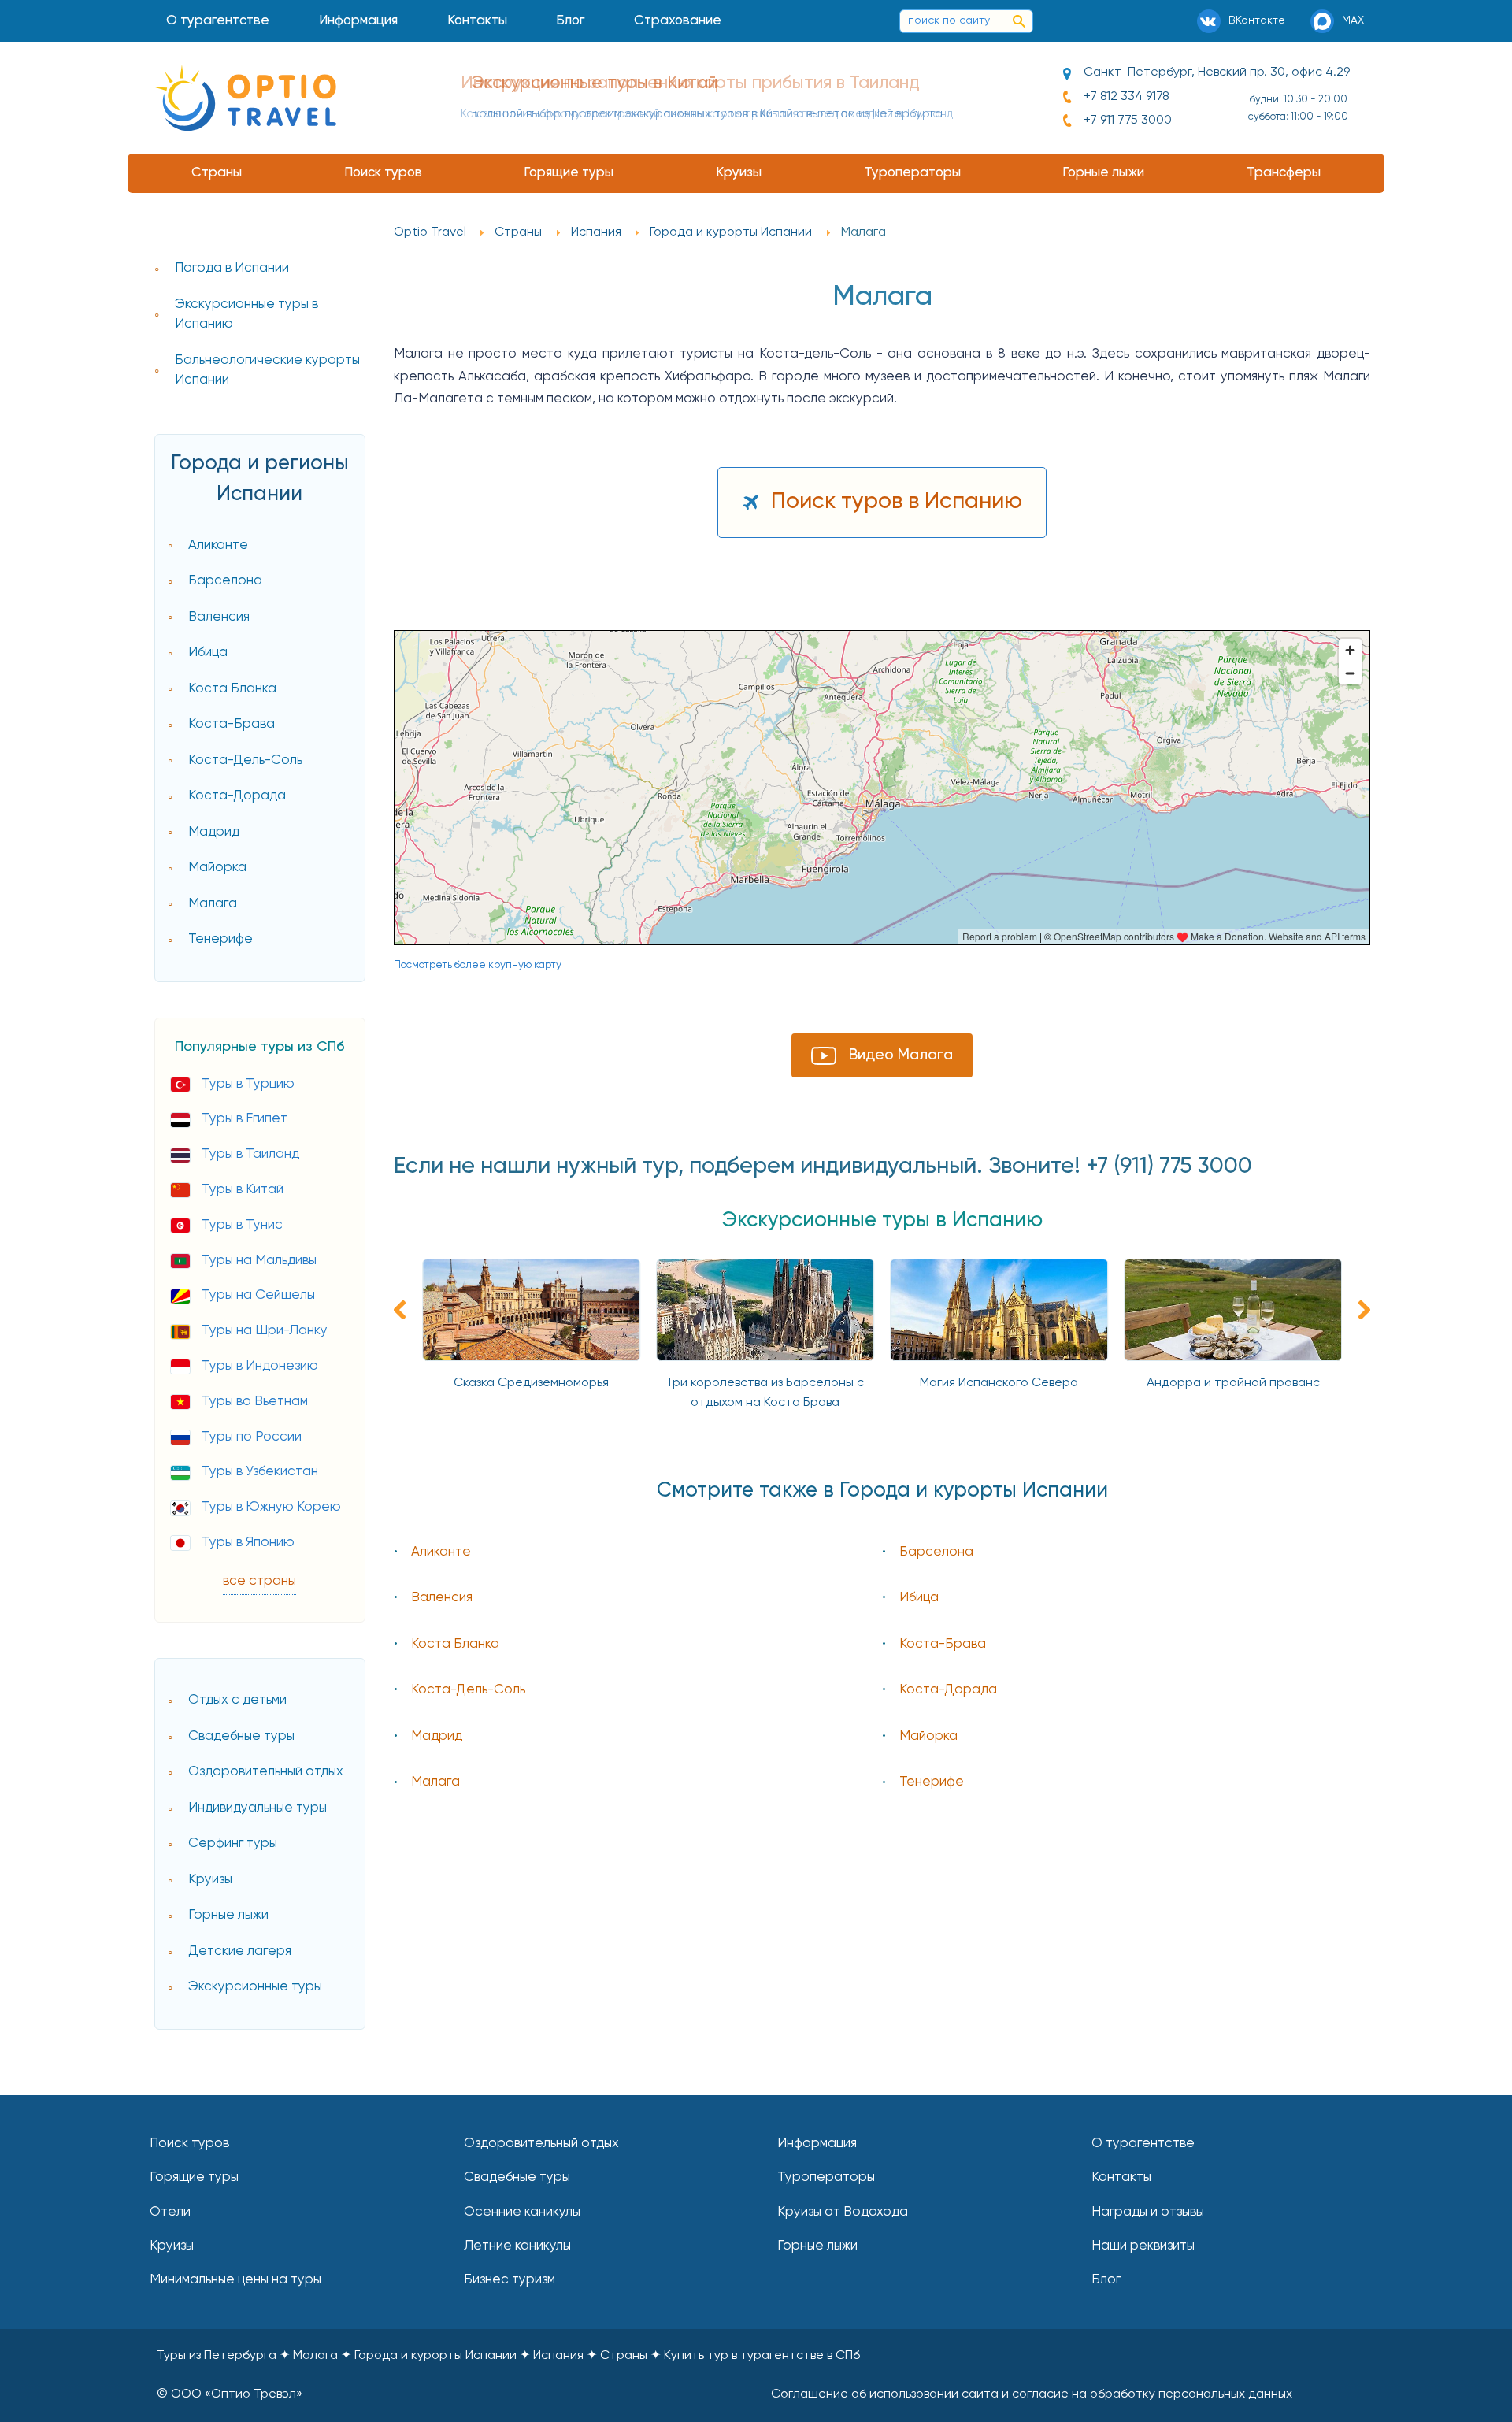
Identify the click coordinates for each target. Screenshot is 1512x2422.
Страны (217, 173)
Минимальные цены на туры (235, 2280)
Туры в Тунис (242, 1225)
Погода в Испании (232, 268)
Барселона (225, 581)
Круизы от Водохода (843, 2212)
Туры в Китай (243, 1190)
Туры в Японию (248, 1543)
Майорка (217, 868)
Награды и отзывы (1148, 2212)
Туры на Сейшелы (258, 1295)
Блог (570, 21)
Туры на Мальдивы (259, 1261)
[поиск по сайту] (1019, 21)
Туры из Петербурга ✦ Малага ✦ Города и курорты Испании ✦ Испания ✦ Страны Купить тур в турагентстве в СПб (508, 2356)
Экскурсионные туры (255, 1987)
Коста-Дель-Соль (245, 760)
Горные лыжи (1103, 173)
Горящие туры (569, 173)
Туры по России (252, 1437)
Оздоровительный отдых (266, 1772)
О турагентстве (218, 21)
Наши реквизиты (1143, 2246)
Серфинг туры (233, 1843)
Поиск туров (383, 173)
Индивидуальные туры (258, 1808)
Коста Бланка (232, 689)
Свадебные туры (241, 1736)
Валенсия (219, 617)
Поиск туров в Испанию (897, 502)
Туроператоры (912, 173)
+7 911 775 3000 (1128, 121)
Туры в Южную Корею (271, 1507)
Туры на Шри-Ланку (265, 1331)
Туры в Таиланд (250, 1154)
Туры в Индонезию (260, 1366)
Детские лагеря (240, 1951)
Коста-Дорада (237, 796)
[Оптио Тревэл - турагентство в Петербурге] (246, 98)
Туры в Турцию (248, 1084)
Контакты (477, 21)
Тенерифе (220, 939)
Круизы (739, 173)
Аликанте (218, 545)
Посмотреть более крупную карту (478, 965)
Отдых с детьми (237, 1700)
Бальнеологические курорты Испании (267, 371)
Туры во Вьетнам (255, 1402)
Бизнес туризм (510, 2280)
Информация (358, 21)
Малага (213, 904)
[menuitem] (218, 21)
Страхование (678, 21)
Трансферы (1284, 173)
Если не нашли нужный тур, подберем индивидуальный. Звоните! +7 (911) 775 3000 (823, 1166)
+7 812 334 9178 (1127, 97)
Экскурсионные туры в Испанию (246, 315)
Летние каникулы (517, 2246)
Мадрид (214, 832)
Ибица (208, 653)
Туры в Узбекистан (260, 1472)
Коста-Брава (232, 724)
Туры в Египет (245, 1119)
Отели (170, 2212)
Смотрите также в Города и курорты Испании (882, 1491)
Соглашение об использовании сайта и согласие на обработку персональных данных (1032, 2394)
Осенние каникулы (522, 2212)
